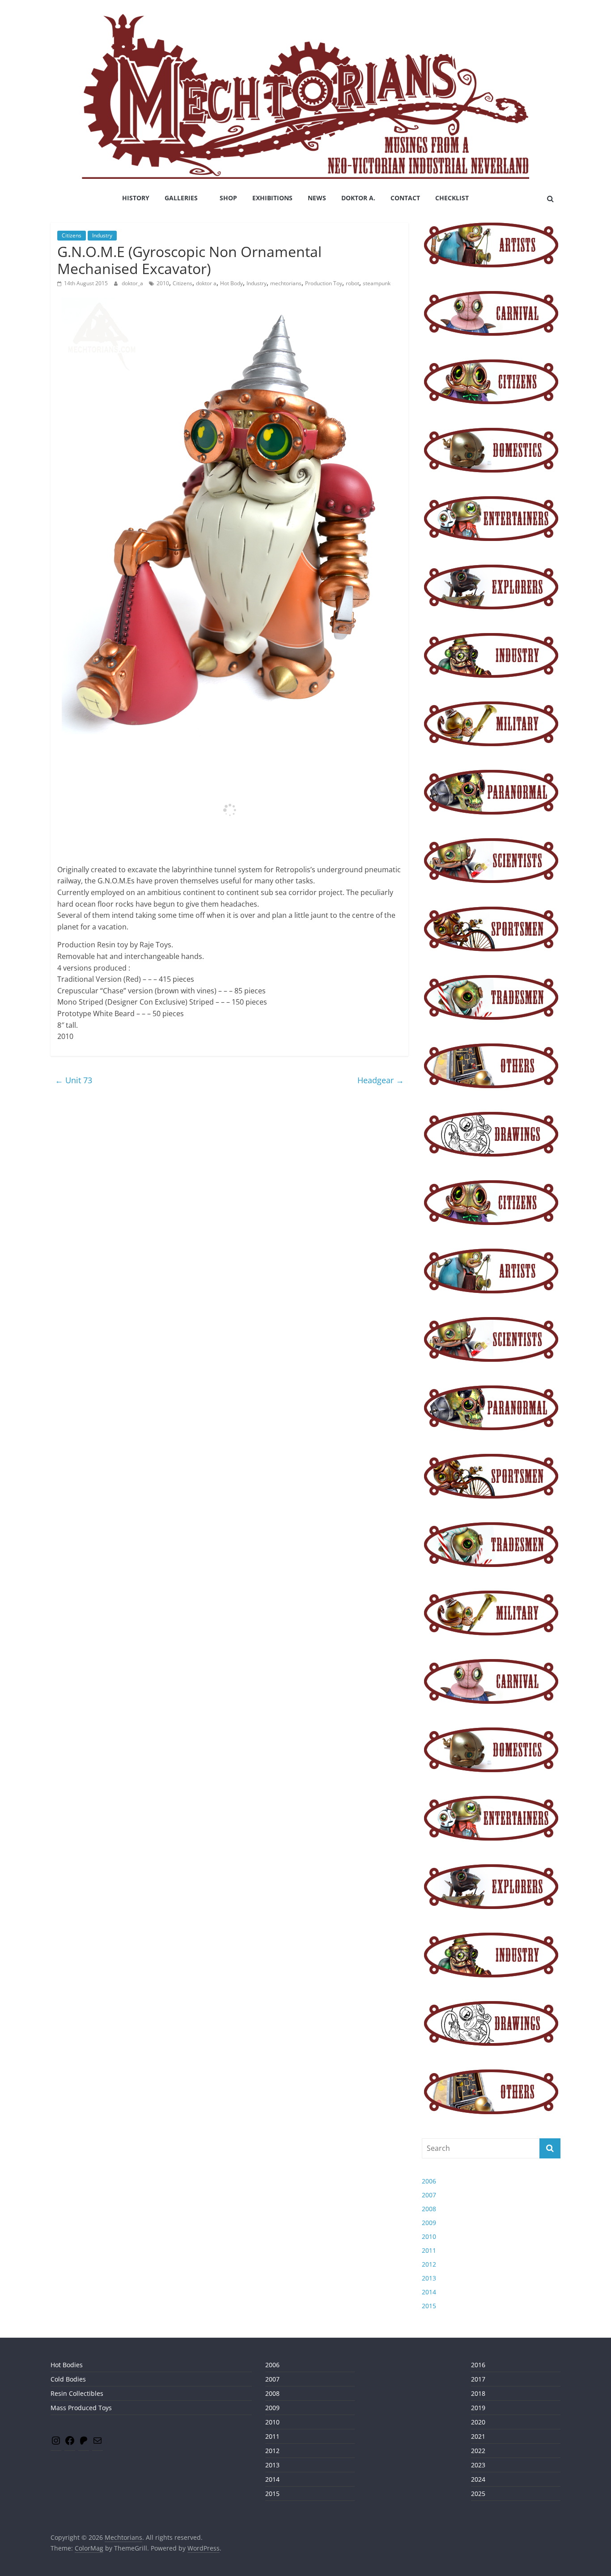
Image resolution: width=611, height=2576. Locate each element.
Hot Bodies (67, 2365)
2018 (478, 2393)
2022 (478, 2451)
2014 (429, 2292)
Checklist (452, 198)
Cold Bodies (68, 2379)
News (317, 198)
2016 (478, 2365)
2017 (478, 2379)
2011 (429, 2250)
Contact (405, 198)
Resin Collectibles (77, 2393)
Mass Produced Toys (81, 2408)
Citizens (72, 235)
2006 (429, 2181)
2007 (429, 2195)
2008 (429, 2209)
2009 (429, 2223)
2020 (478, 2422)
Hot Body (231, 283)
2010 (163, 283)
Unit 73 (74, 1080)
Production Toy (324, 283)
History (136, 198)
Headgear (381, 1080)
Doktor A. (358, 198)
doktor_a (133, 283)
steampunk (377, 283)
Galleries (181, 198)
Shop (228, 198)
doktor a (206, 283)
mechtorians (286, 283)
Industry (102, 235)
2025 (478, 2494)
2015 (429, 2306)
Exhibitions (272, 198)
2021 (478, 2436)
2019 (478, 2408)
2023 (478, 2465)
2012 (429, 2264)
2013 (429, 2278)
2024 (478, 2479)
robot (352, 283)
